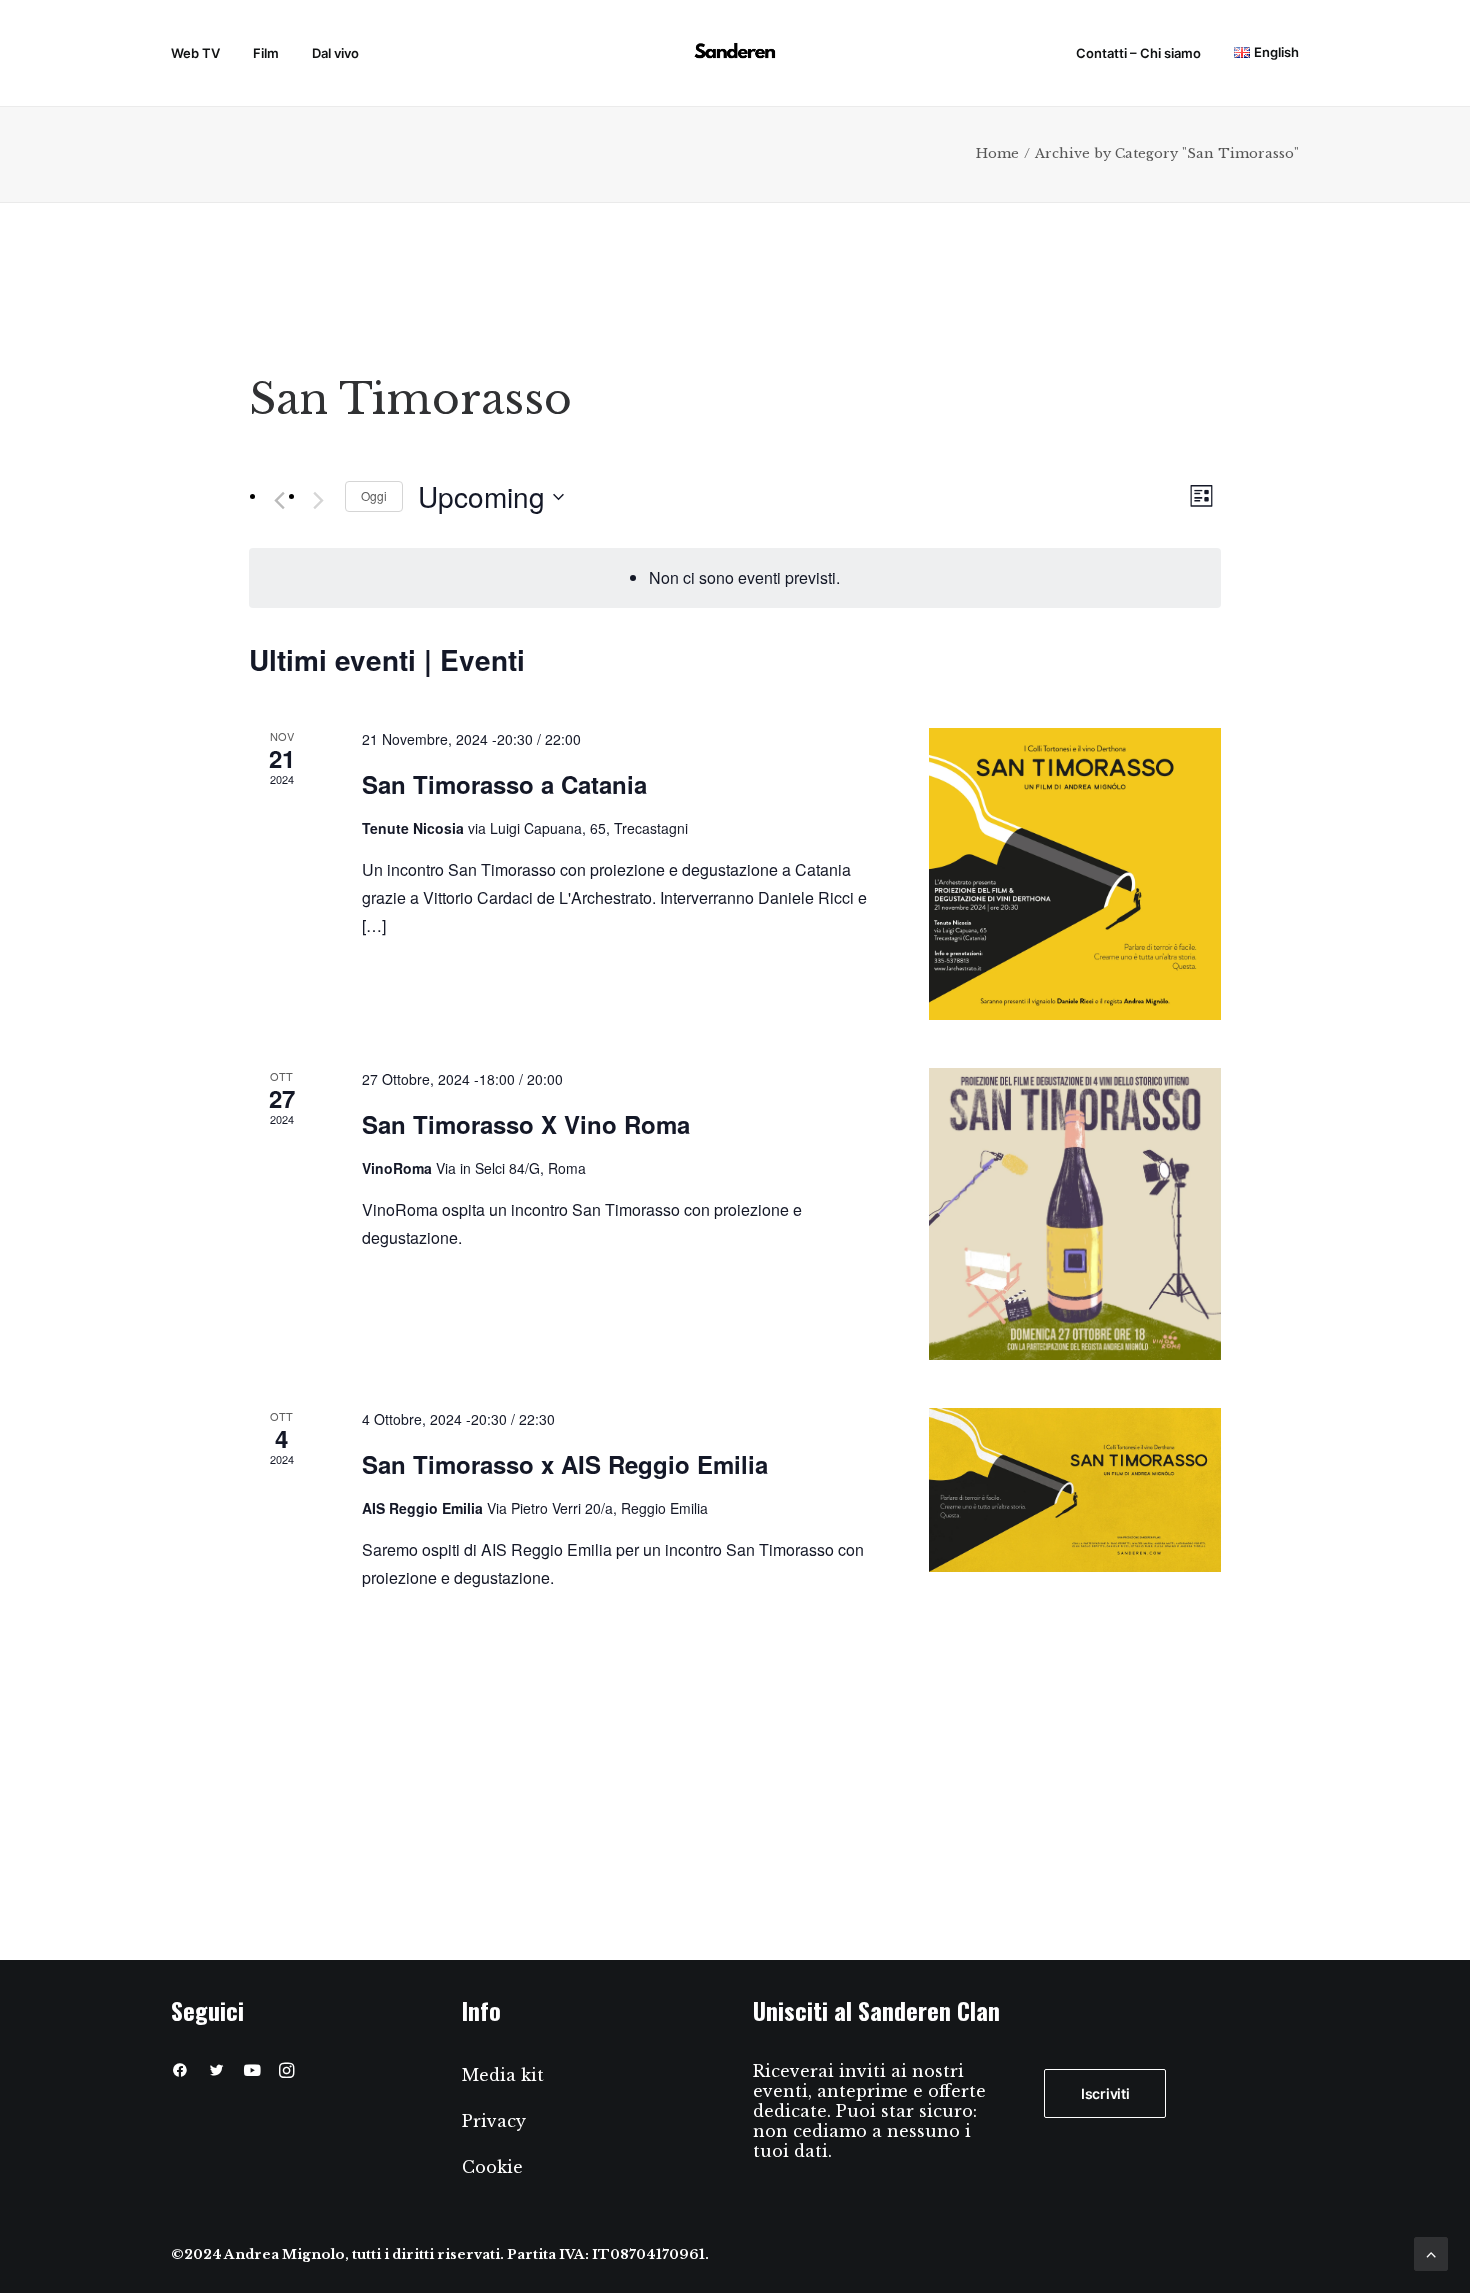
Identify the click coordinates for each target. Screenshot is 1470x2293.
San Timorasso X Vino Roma (526, 1124)
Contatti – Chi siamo (1138, 53)
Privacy (494, 2121)
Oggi (374, 495)
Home (997, 153)
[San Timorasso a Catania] (1075, 874)
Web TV (195, 53)
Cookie (492, 2167)
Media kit (503, 2075)
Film (266, 53)
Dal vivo (335, 53)
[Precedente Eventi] (279, 501)
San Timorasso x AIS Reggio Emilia (565, 1464)
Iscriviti (1105, 2093)
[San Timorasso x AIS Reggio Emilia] (1075, 1490)
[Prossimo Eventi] (318, 501)
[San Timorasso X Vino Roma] (1075, 1214)
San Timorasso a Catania (504, 784)
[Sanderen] (735, 53)
